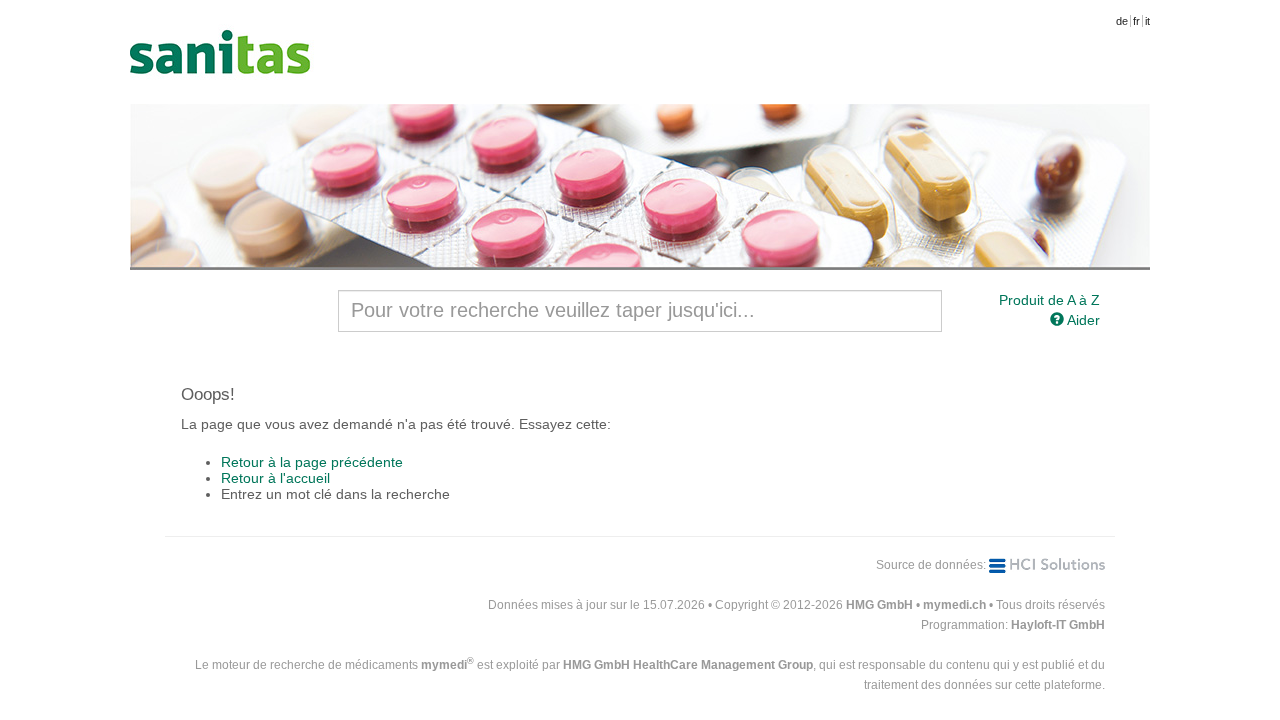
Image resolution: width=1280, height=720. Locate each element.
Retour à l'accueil (275, 478)
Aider (1082, 320)
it (1147, 21)
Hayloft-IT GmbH (1058, 625)
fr (1136, 21)
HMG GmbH (879, 605)
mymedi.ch (954, 605)
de (1122, 21)
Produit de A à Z (1049, 300)
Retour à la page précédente (312, 462)
